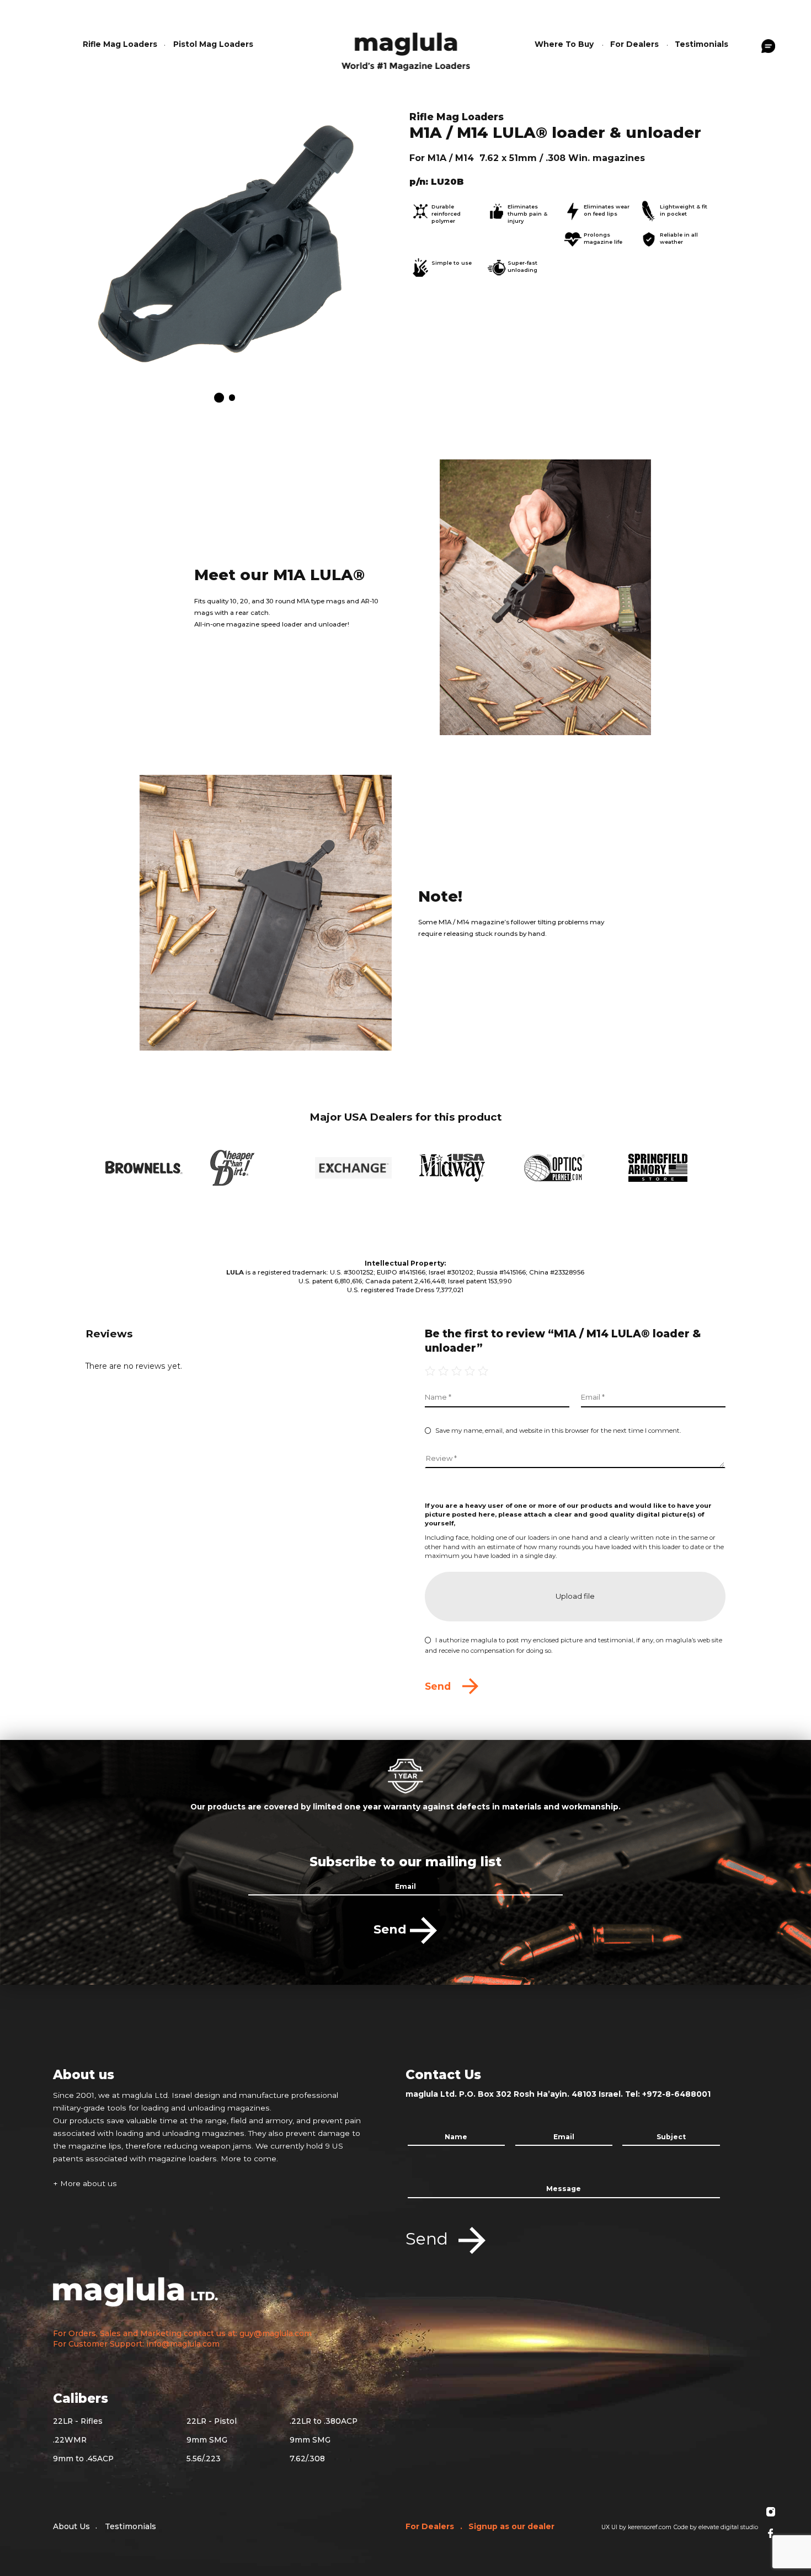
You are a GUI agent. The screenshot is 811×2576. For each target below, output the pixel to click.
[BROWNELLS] (144, 1167)
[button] (219, 398)
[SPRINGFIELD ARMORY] (667, 1168)
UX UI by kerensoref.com (636, 2527)
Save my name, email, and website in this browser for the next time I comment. (558, 1431)
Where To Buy (564, 44)
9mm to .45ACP (83, 2459)
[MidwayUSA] (458, 1168)
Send (392, 1929)
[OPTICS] (562, 1168)
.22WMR (70, 2440)
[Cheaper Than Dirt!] (249, 1168)
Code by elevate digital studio (716, 2527)
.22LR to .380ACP (324, 2421)
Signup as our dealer (511, 2526)
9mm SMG (207, 2440)
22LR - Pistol (212, 2421)
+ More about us (85, 2183)
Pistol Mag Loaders (213, 44)
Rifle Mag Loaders (120, 44)
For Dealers (431, 2526)
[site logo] (406, 49)
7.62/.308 (307, 2459)
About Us (71, 2526)
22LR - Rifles (78, 2421)
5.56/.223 (204, 2459)
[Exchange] (353, 1168)
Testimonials (130, 2526)
